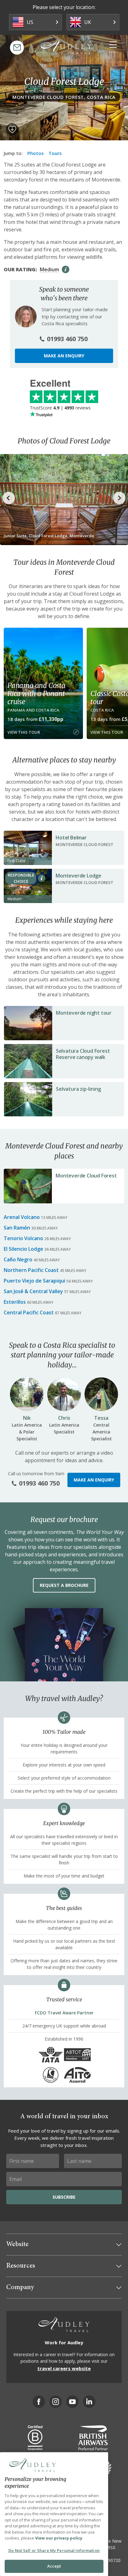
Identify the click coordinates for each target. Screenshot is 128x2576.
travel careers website (64, 2368)
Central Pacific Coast (29, 1312)
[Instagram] (56, 2402)
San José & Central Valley (33, 1291)
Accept (54, 2566)
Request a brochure (64, 1585)
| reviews (60, 408)
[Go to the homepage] (66, 47)
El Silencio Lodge (23, 1249)
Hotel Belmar (71, 838)
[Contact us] (17, 48)
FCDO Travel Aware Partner (64, 2013)
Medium (49, 269)
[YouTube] (72, 2402)
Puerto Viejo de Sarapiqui (34, 1281)
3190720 (112, 2560)
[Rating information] (66, 269)
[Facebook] (39, 2402)
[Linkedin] (89, 2402)
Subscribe (64, 2197)
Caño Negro (18, 1259)
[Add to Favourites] (12, 129)
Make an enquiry (64, 356)
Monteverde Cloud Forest (86, 1176)
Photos (36, 153)
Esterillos (15, 1302)
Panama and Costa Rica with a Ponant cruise (37, 694)
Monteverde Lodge (78, 876)
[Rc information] (42, 878)
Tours (55, 153)
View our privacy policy (59, 2538)
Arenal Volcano (22, 1217)
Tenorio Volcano (23, 1238)
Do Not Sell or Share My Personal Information (54, 2550)
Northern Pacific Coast (31, 1270)
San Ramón (17, 1228)
